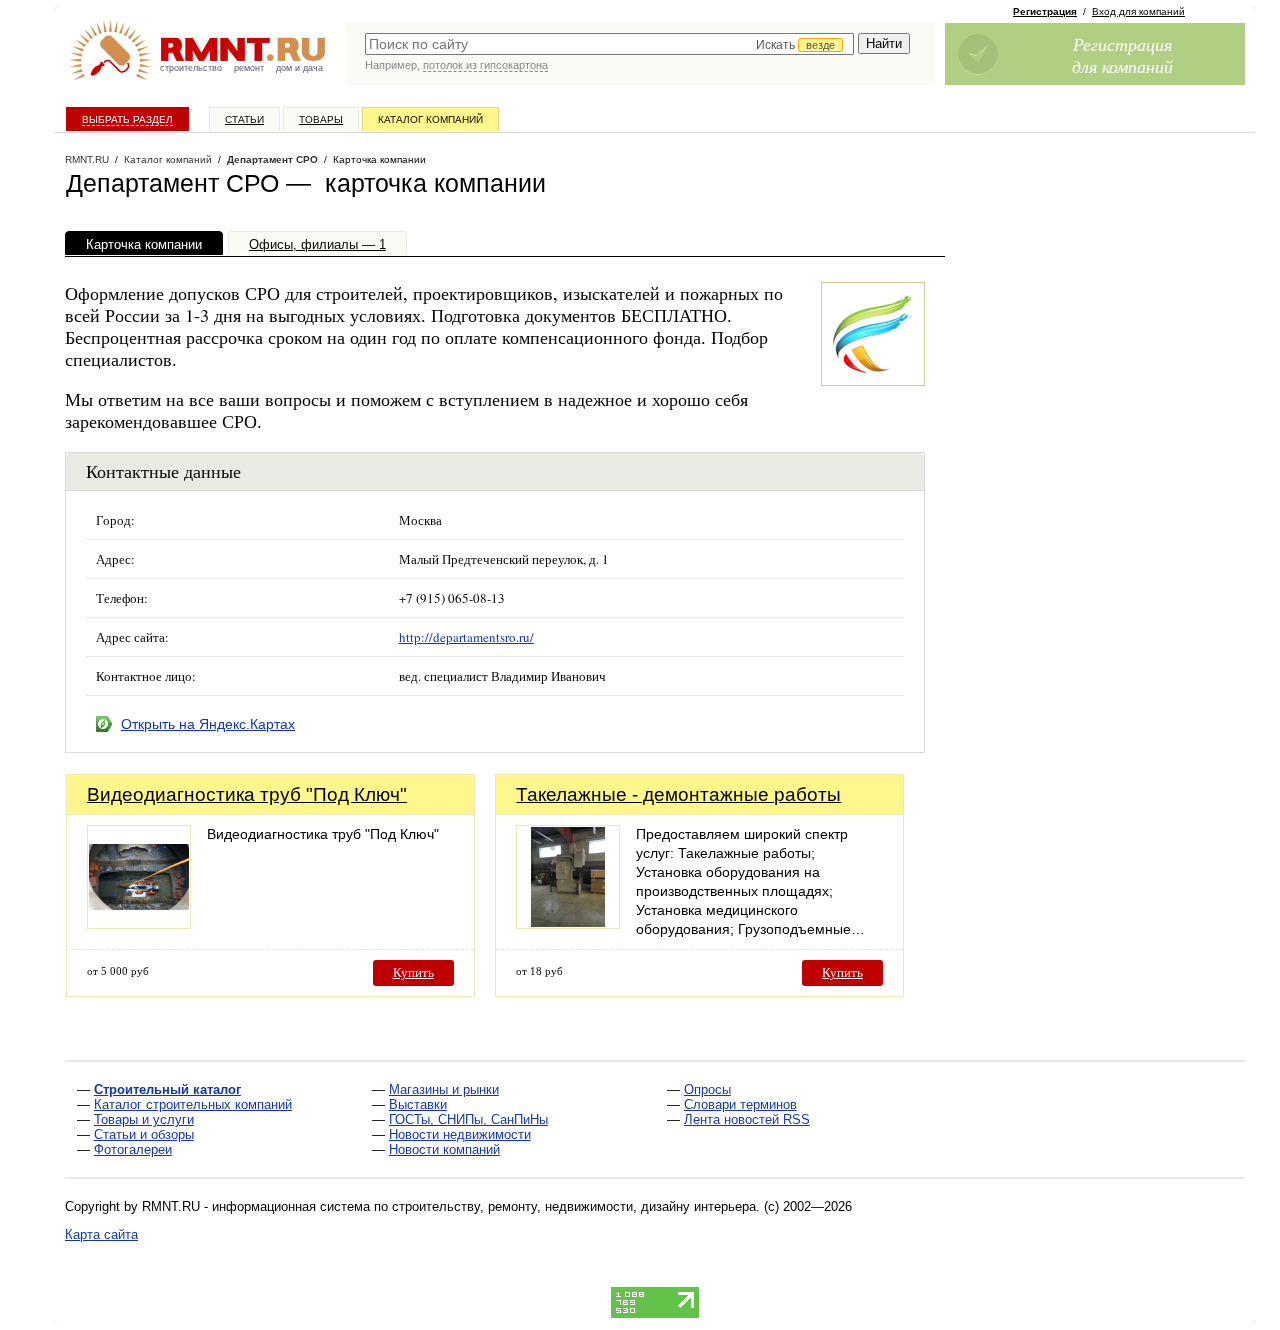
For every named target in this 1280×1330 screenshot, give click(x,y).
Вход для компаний (1138, 11)
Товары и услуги (144, 1119)
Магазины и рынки (444, 1089)
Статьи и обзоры (144, 1134)
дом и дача (299, 68)
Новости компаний (444, 1149)
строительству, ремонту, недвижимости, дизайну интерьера (574, 1206)
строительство (191, 68)
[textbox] (609, 44)
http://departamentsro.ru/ (466, 637)
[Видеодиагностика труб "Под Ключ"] (139, 923)
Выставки (418, 1104)
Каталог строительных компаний (193, 1104)
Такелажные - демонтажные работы (678, 794)
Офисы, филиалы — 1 (317, 244)
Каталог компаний (430, 119)
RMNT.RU (87, 159)
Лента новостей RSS (747, 1119)
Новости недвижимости (460, 1134)
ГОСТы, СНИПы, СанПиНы (468, 1119)
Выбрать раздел (127, 119)
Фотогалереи (133, 1149)
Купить (413, 972)
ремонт (249, 68)
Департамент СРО (272, 159)
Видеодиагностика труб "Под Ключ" (247, 794)
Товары (321, 119)
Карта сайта (101, 1234)
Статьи (244, 119)
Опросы (707, 1089)
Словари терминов (740, 1104)
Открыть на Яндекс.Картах (208, 724)
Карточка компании (144, 244)
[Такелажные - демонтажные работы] (568, 923)
